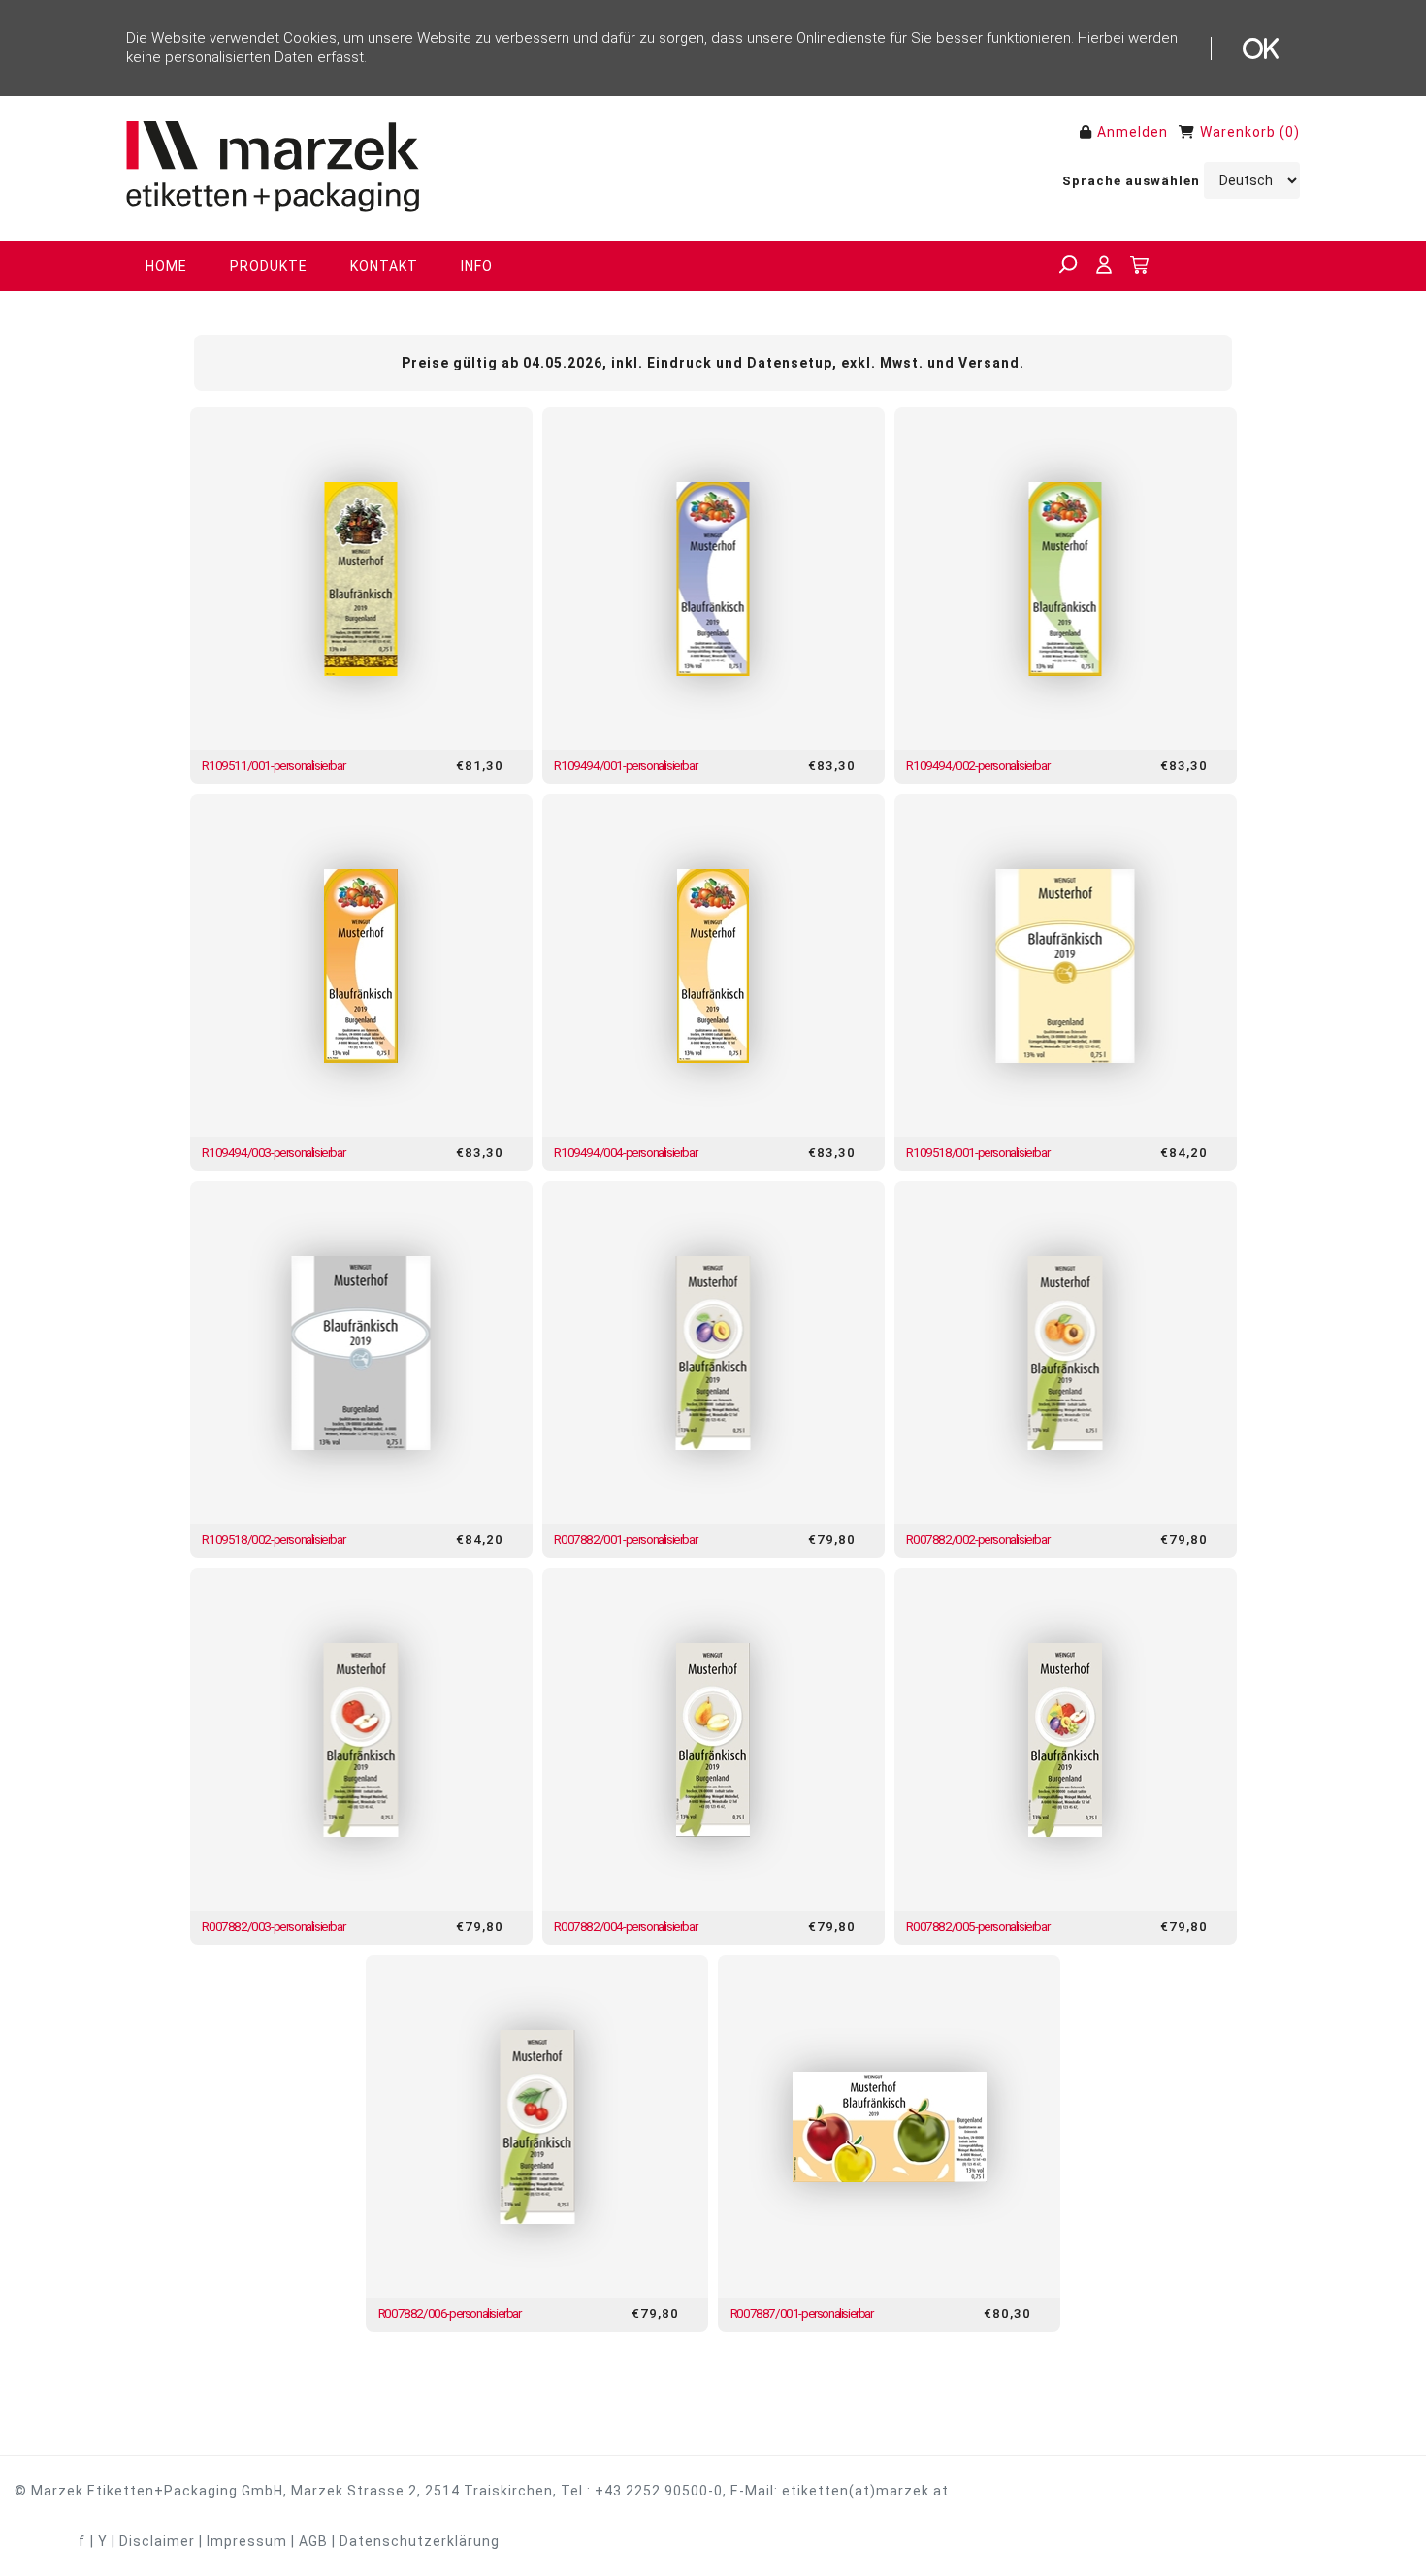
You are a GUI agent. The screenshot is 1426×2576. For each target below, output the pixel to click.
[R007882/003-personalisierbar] (361, 1739)
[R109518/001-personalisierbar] (1066, 966)
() (1290, 132)
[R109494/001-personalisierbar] (713, 579)
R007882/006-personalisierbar (450, 2313)
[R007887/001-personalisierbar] (889, 2126)
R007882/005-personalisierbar (977, 1926)
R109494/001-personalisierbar (625, 765)
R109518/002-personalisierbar (273, 1539)
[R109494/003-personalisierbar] (361, 966)
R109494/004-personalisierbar (625, 1152)
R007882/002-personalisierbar (977, 1539)
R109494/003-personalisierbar (273, 1152)
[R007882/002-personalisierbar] (1066, 1352)
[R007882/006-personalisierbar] (537, 2126)
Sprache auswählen (1131, 181)
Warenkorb (1238, 132)
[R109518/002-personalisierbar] (361, 1352)
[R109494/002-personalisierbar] (1066, 579)
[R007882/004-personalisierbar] (713, 1739)
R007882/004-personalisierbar (625, 1926)
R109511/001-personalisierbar (273, 765)
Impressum (247, 2541)
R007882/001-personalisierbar (625, 1539)
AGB (313, 2541)
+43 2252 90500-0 (659, 2491)
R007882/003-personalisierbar (273, 1926)
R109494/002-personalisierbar (977, 765)
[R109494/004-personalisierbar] (713, 966)
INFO (477, 266)
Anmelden (1133, 132)
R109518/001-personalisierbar (977, 1152)
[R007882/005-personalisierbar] (1066, 1739)
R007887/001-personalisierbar (802, 2313)
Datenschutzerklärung (420, 2541)
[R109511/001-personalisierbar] (361, 579)
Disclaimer (157, 2541)
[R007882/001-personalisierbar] (713, 1352)
